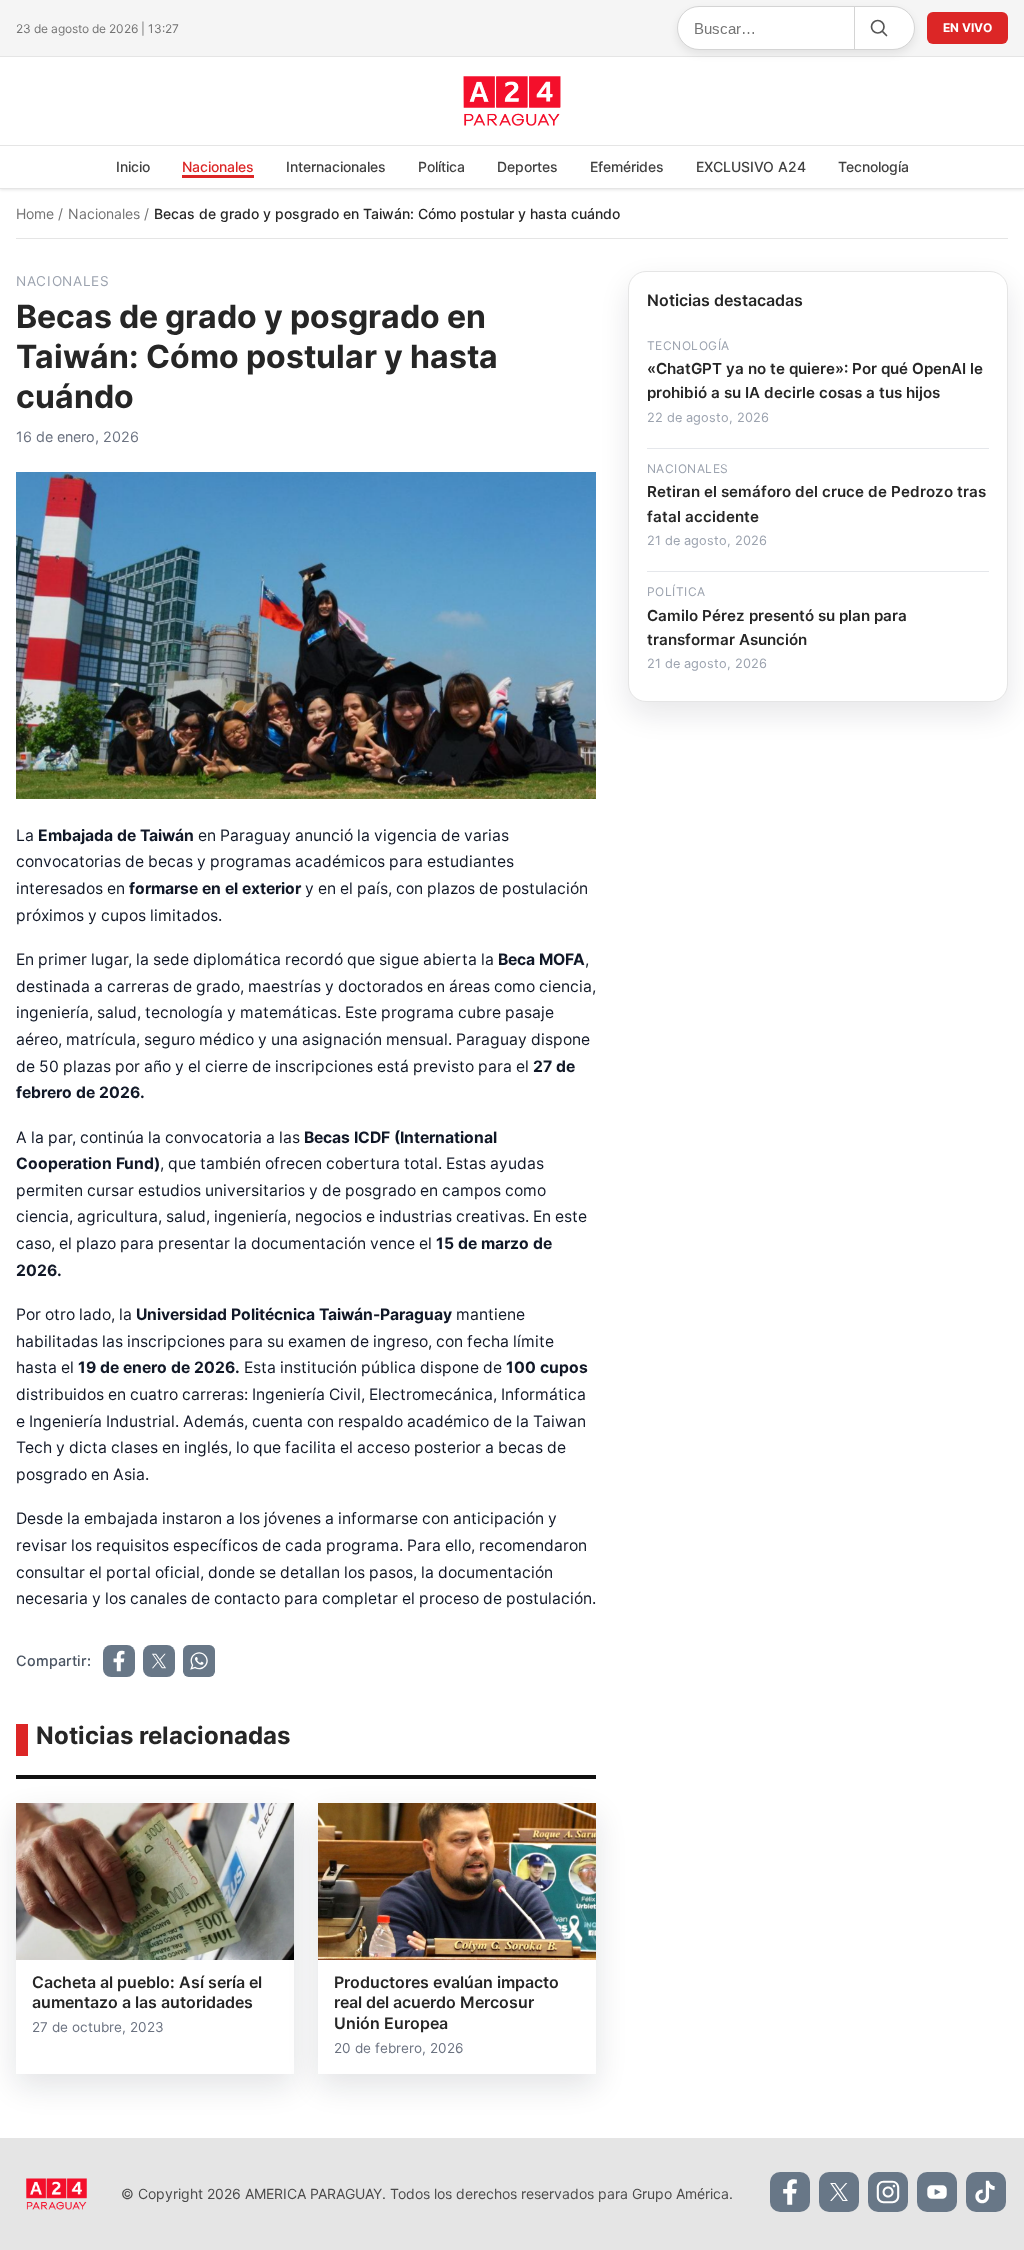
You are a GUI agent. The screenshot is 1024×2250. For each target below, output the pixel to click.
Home (37, 213)
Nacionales (218, 166)
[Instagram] (888, 2192)
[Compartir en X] (159, 1661)
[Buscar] (878, 28)
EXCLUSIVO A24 (751, 166)
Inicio (133, 166)
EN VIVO (967, 27)
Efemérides (627, 166)
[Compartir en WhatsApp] (199, 1661)
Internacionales (336, 166)
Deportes (527, 166)
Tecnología (873, 166)
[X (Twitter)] (839, 2192)
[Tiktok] (986, 2192)
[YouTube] (937, 2192)
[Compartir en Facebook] (119, 1661)
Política (441, 166)
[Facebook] (790, 2192)
